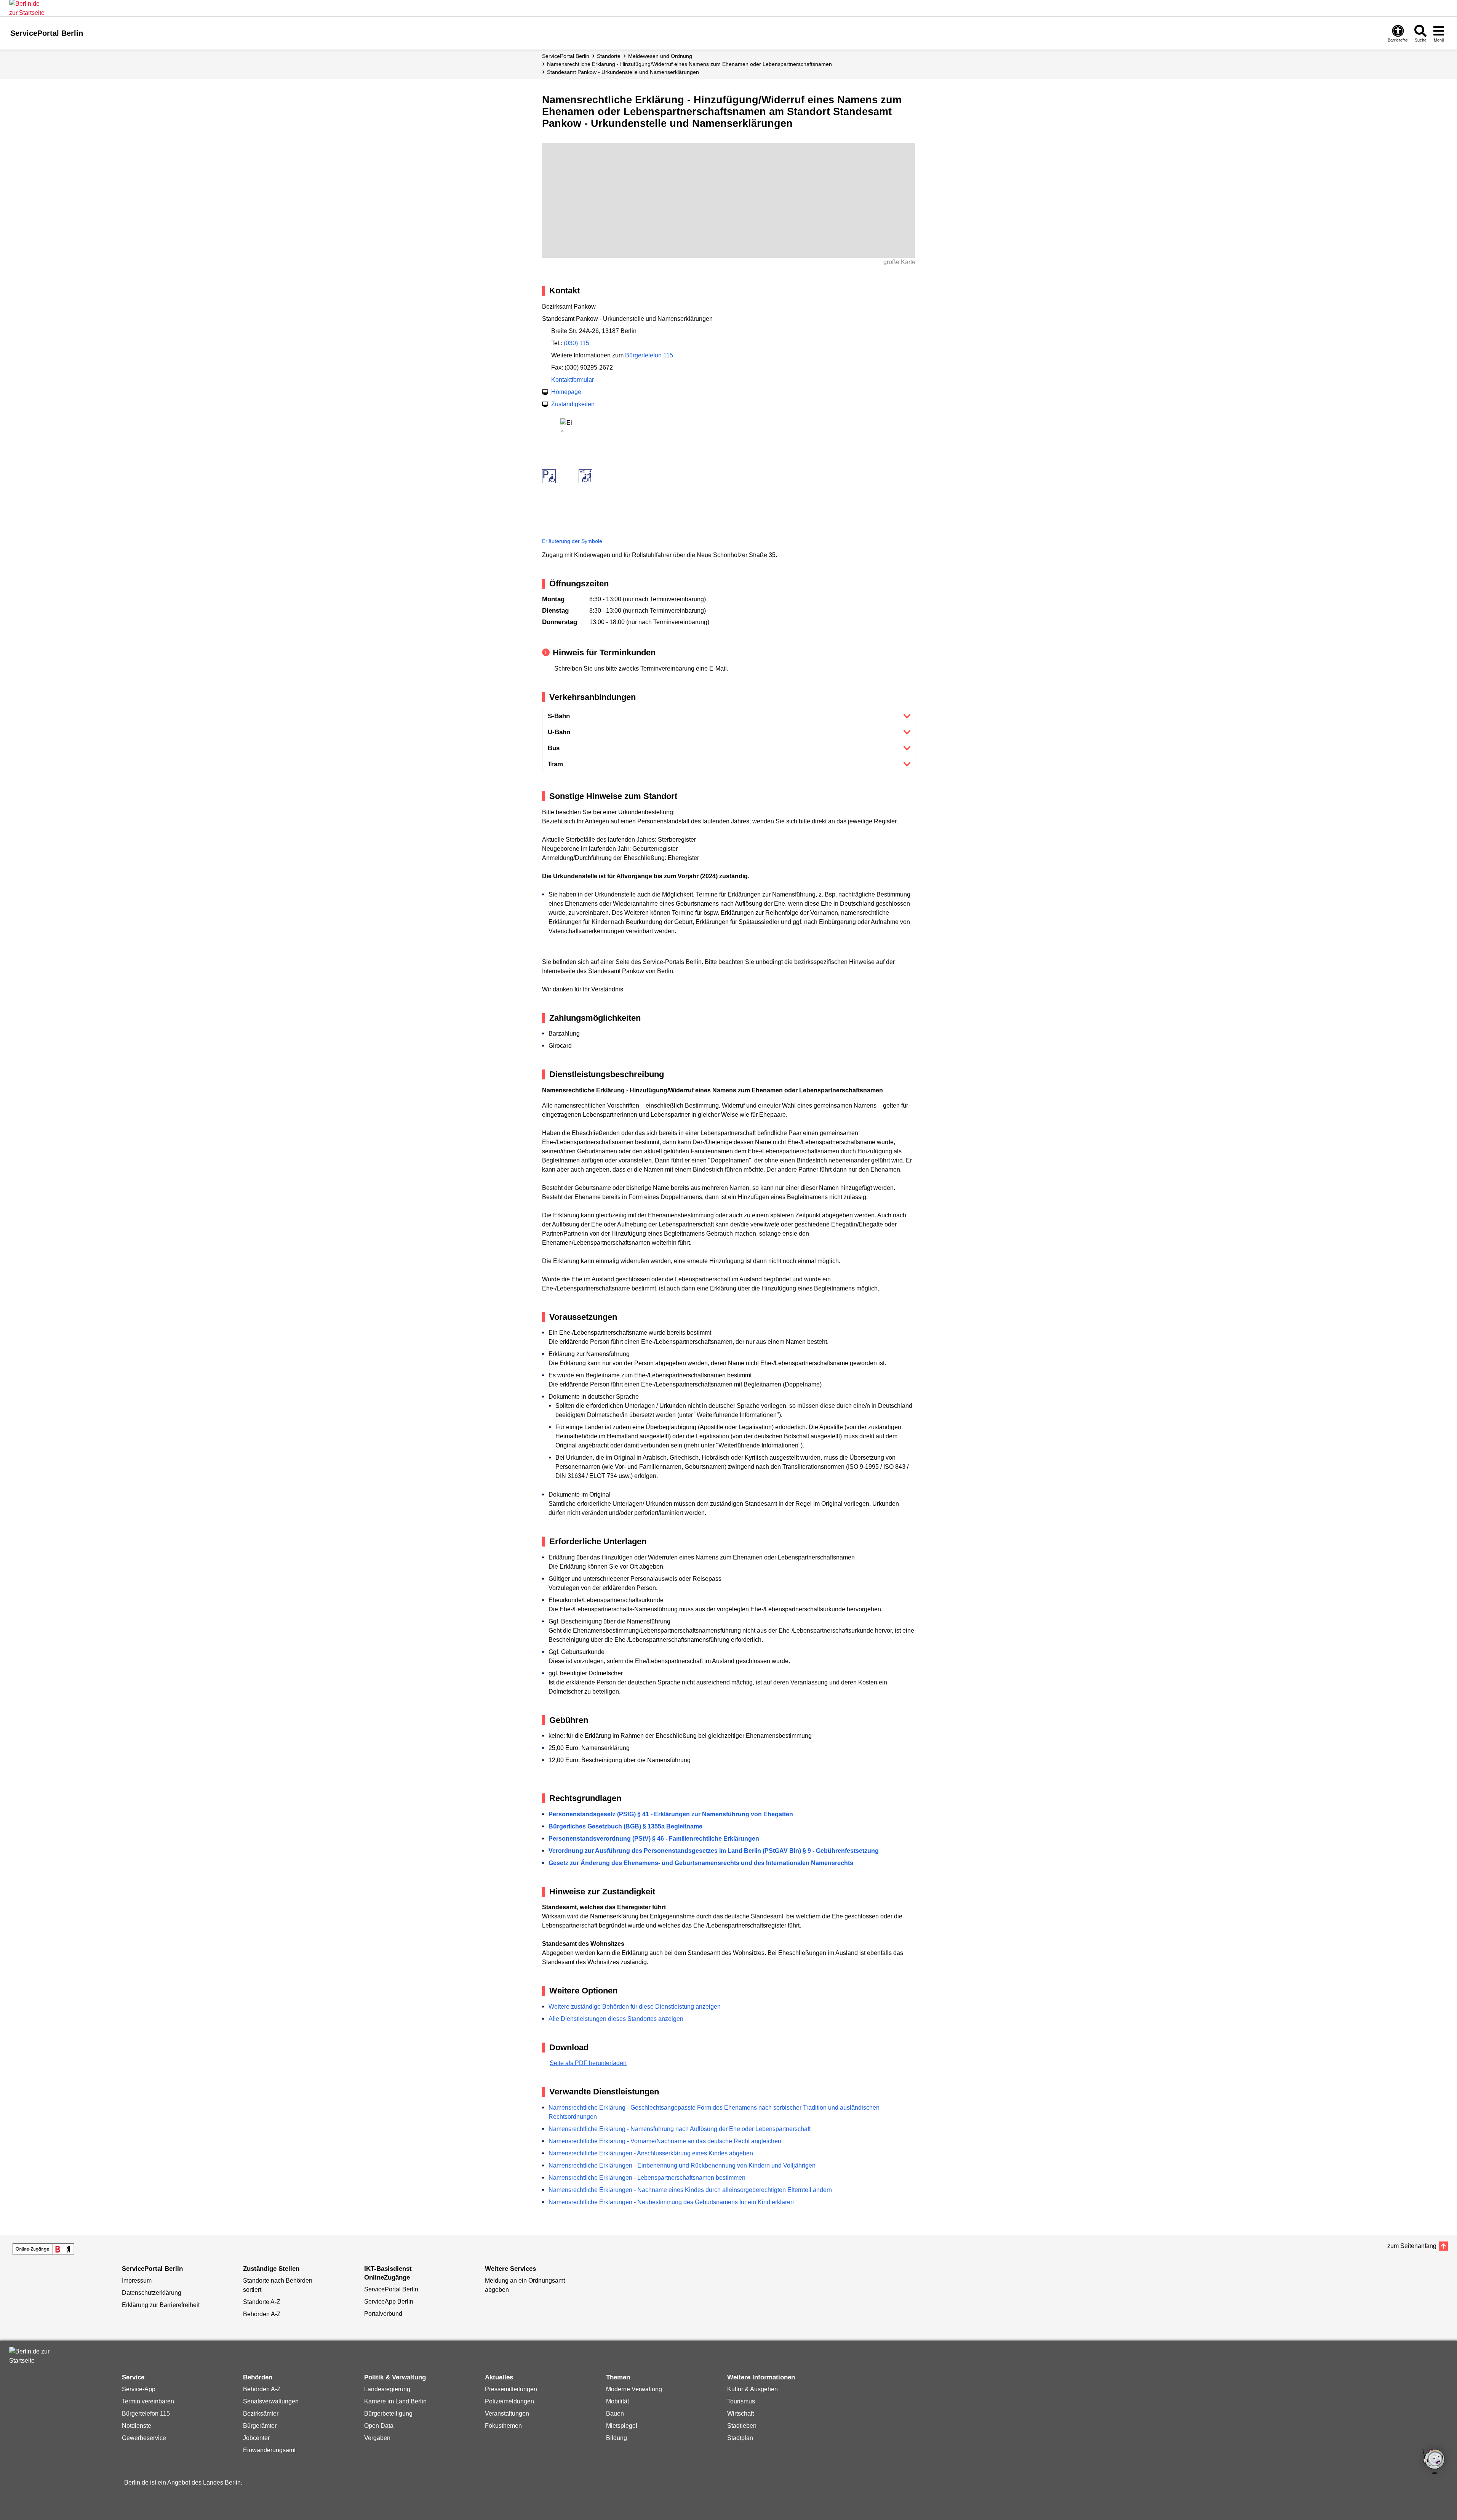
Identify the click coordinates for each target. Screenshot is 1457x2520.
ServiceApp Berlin (389, 2301)
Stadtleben (742, 2426)
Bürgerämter (260, 2426)
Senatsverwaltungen (271, 2401)
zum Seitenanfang (1412, 2246)
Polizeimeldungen (509, 2401)
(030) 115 (577, 343)
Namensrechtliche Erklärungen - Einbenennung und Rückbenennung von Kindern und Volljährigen (682, 2165)
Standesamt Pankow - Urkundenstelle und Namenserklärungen (623, 72)
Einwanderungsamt (269, 2450)
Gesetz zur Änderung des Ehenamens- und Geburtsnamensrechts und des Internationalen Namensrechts (701, 1863)
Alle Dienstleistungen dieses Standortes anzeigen (616, 2019)
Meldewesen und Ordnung (660, 56)
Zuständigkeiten (573, 404)
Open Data (379, 2426)
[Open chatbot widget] (1434, 2462)
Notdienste (137, 2426)
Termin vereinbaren (148, 2401)
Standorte (609, 56)
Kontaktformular (573, 380)
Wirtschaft (740, 2414)
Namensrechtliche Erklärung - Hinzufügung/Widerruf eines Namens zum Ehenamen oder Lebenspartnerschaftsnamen (689, 64)
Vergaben (377, 2438)
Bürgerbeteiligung (388, 2414)
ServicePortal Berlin (566, 56)
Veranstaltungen (507, 2414)
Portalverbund (383, 2314)
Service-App (139, 2389)
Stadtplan (740, 2438)
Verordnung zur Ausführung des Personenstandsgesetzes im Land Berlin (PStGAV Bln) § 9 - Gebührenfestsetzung (714, 1851)
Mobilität (617, 2401)
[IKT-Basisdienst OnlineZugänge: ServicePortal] (43, 2249)
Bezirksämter (261, 2414)
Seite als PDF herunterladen (588, 2063)
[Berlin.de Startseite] (32, 2356)
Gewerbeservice (144, 2438)
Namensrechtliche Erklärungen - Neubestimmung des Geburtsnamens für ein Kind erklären (671, 2202)
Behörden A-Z (262, 2314)
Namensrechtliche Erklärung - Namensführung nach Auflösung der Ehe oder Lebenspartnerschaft (680, 2129)
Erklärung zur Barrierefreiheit (161, 2305)
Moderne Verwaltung (634, 2389)
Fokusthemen (503, 2426)
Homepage (566, 392)
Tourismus (741, 2401)
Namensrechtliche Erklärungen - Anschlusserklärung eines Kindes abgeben (651, 2153)
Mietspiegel (622, 2426)
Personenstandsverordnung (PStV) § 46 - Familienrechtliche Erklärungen (654, 1839)
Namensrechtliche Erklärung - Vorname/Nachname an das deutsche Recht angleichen (665, 2141)
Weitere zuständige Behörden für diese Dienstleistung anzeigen (635, 2007)
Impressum (137, 2281)
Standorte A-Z (262, 2302)
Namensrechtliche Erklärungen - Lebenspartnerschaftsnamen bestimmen (647, 2178)
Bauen (615, 2414)
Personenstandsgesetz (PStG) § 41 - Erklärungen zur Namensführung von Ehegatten (671, 1814)
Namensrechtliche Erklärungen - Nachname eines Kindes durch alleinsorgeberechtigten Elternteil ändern (690, 2190)
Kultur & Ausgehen (752, 2389)
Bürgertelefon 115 (649, 355)
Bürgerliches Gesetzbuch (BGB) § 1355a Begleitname (625, 1826)
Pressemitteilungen (511, 2389)
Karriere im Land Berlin (395, 2401)
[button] (729, 716)
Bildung (617, 2438)
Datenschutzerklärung (152, 2293)
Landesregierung (387, 2389)
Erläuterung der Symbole (572, 541)
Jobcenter (256, 2438)
